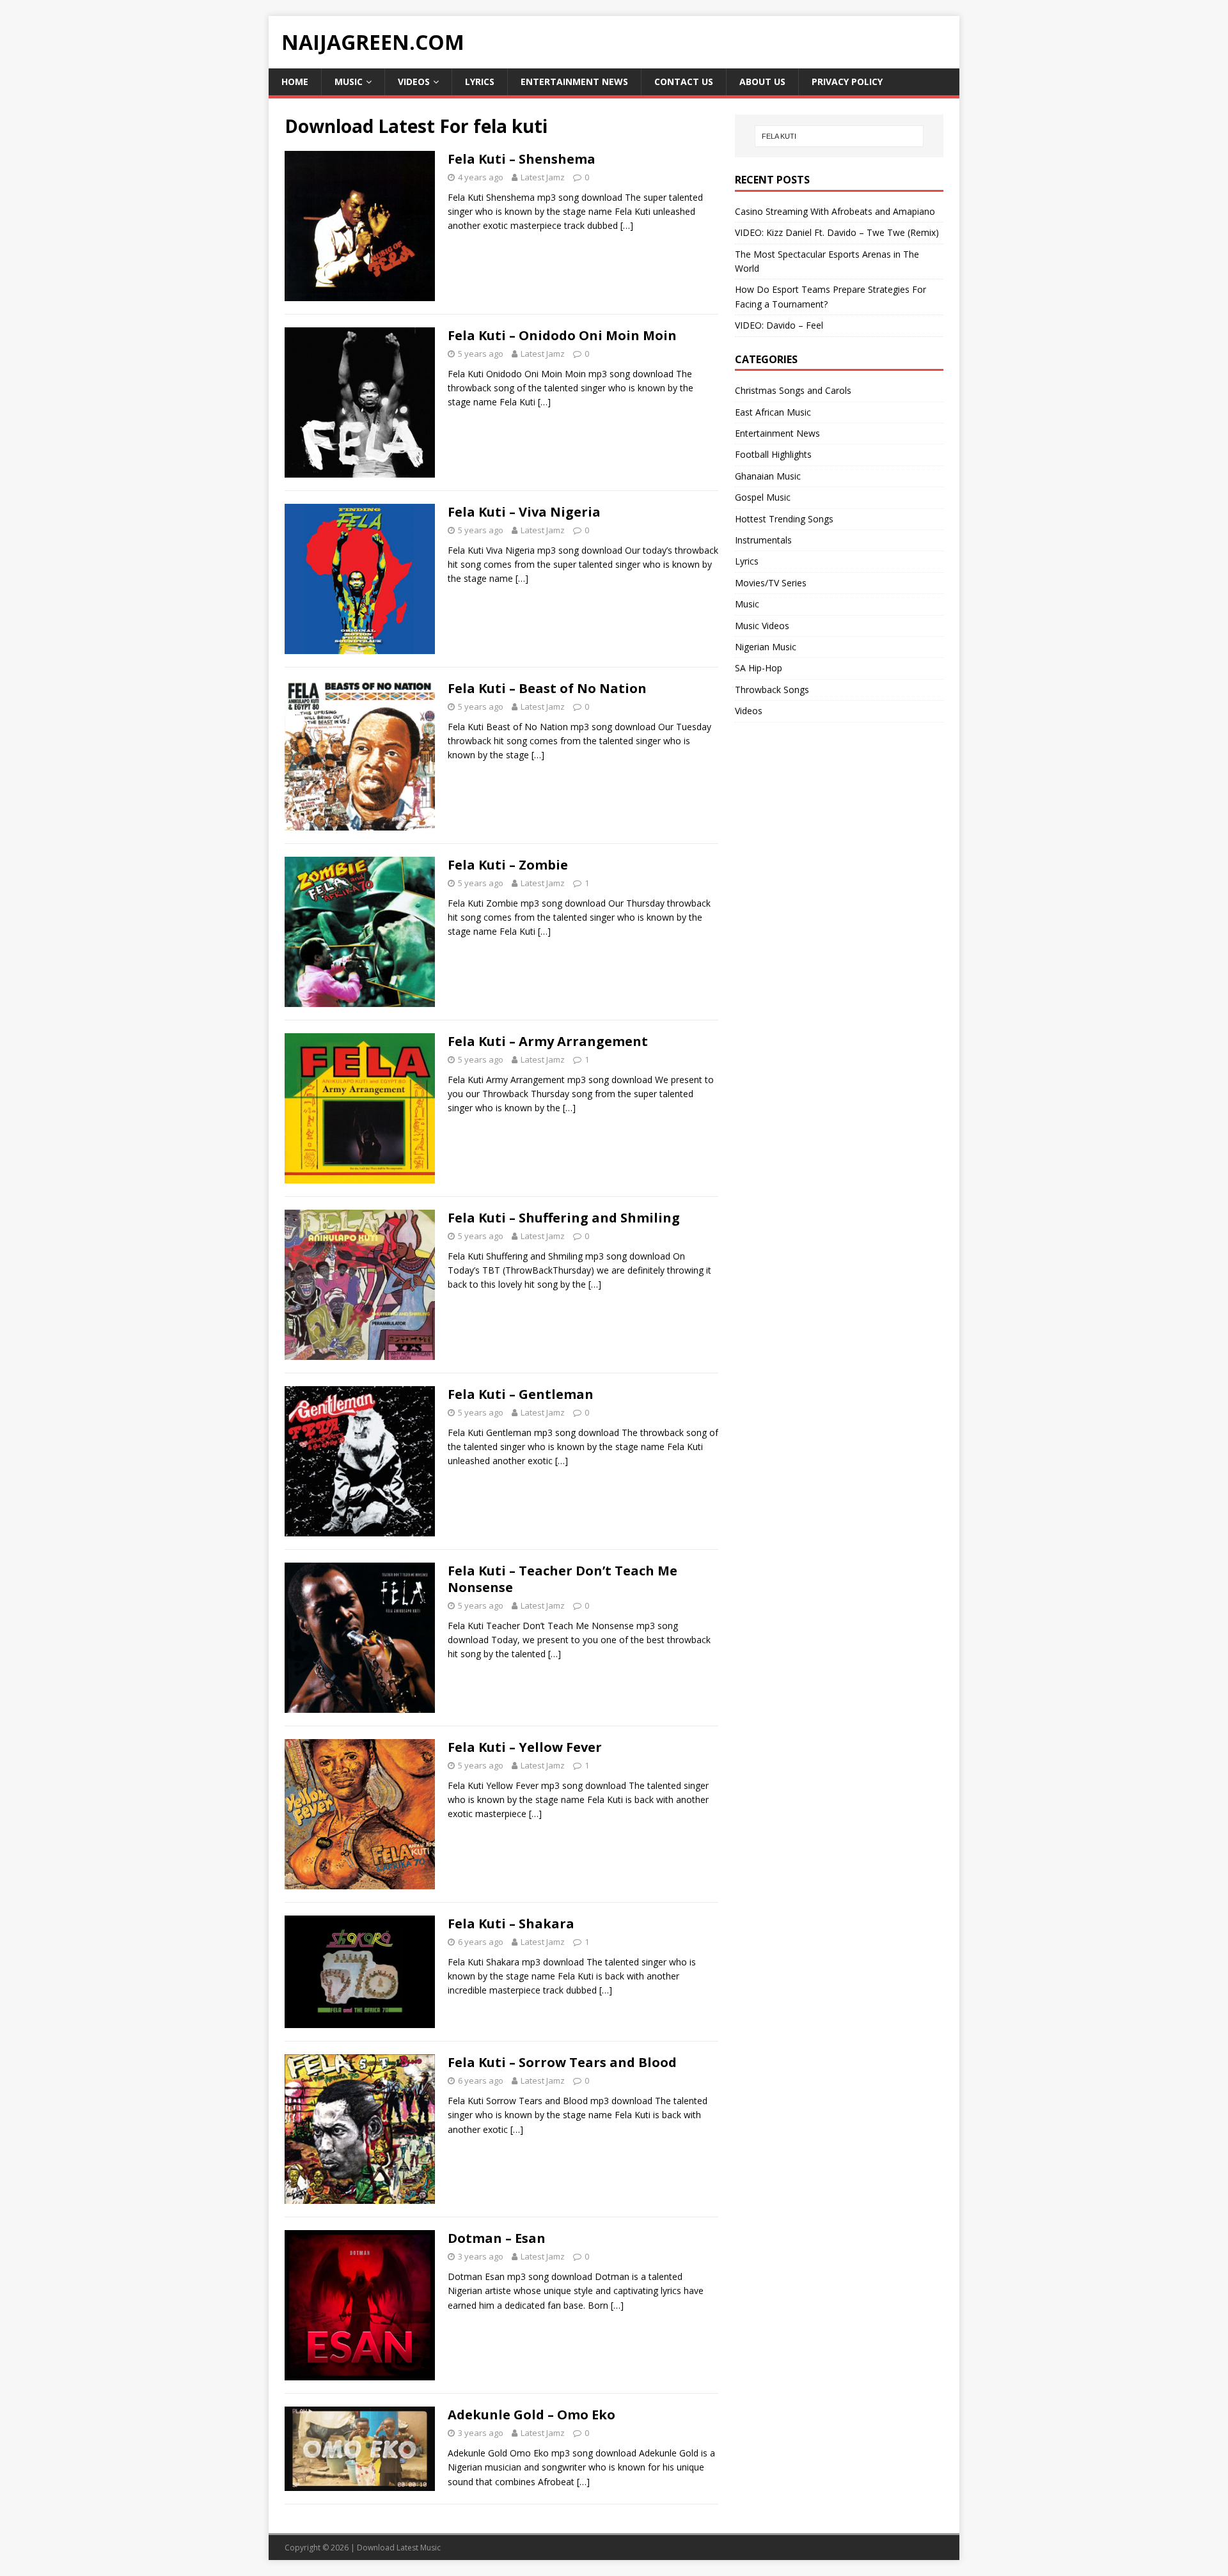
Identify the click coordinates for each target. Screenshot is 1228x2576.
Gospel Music (763, 497)
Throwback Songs (772, 690)
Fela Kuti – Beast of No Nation (547, 688)
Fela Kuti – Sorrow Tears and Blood (562, 2062)
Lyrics (480, 82)
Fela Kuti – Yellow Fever (525, 1747)
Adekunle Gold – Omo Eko (531, 2415)
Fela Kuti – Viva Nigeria (524, 512)
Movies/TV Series (771, 583)
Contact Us (684, 82)
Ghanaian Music (768, 476)
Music (349, 82)
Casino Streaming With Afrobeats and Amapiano (835, 211)
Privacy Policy (847, 82)
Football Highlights (773, 454)
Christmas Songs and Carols (793, 390)
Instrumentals (763, 540)
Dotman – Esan (497, 2238)
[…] (627, 225)
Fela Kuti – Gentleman (521, 1394)
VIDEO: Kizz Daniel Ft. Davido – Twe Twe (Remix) (837, 232)
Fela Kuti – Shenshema (522, 159)
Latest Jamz (543, 177)
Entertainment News (574, 82)
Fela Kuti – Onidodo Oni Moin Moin (562, 335)
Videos (414, 82)
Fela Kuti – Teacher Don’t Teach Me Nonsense (563, 1579)
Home (295, 82)
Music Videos (762, 626)
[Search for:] (839, 136)
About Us (762, 82)
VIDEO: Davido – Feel (779, 325)
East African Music (773, 412)
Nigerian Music (766, 647)
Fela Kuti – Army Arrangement (548, 1041)
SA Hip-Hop (759, 668)
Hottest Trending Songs (784, 519)
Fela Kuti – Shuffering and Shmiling (564, 1218)
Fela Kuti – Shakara (511, 1924)
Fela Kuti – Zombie (508, 865)
